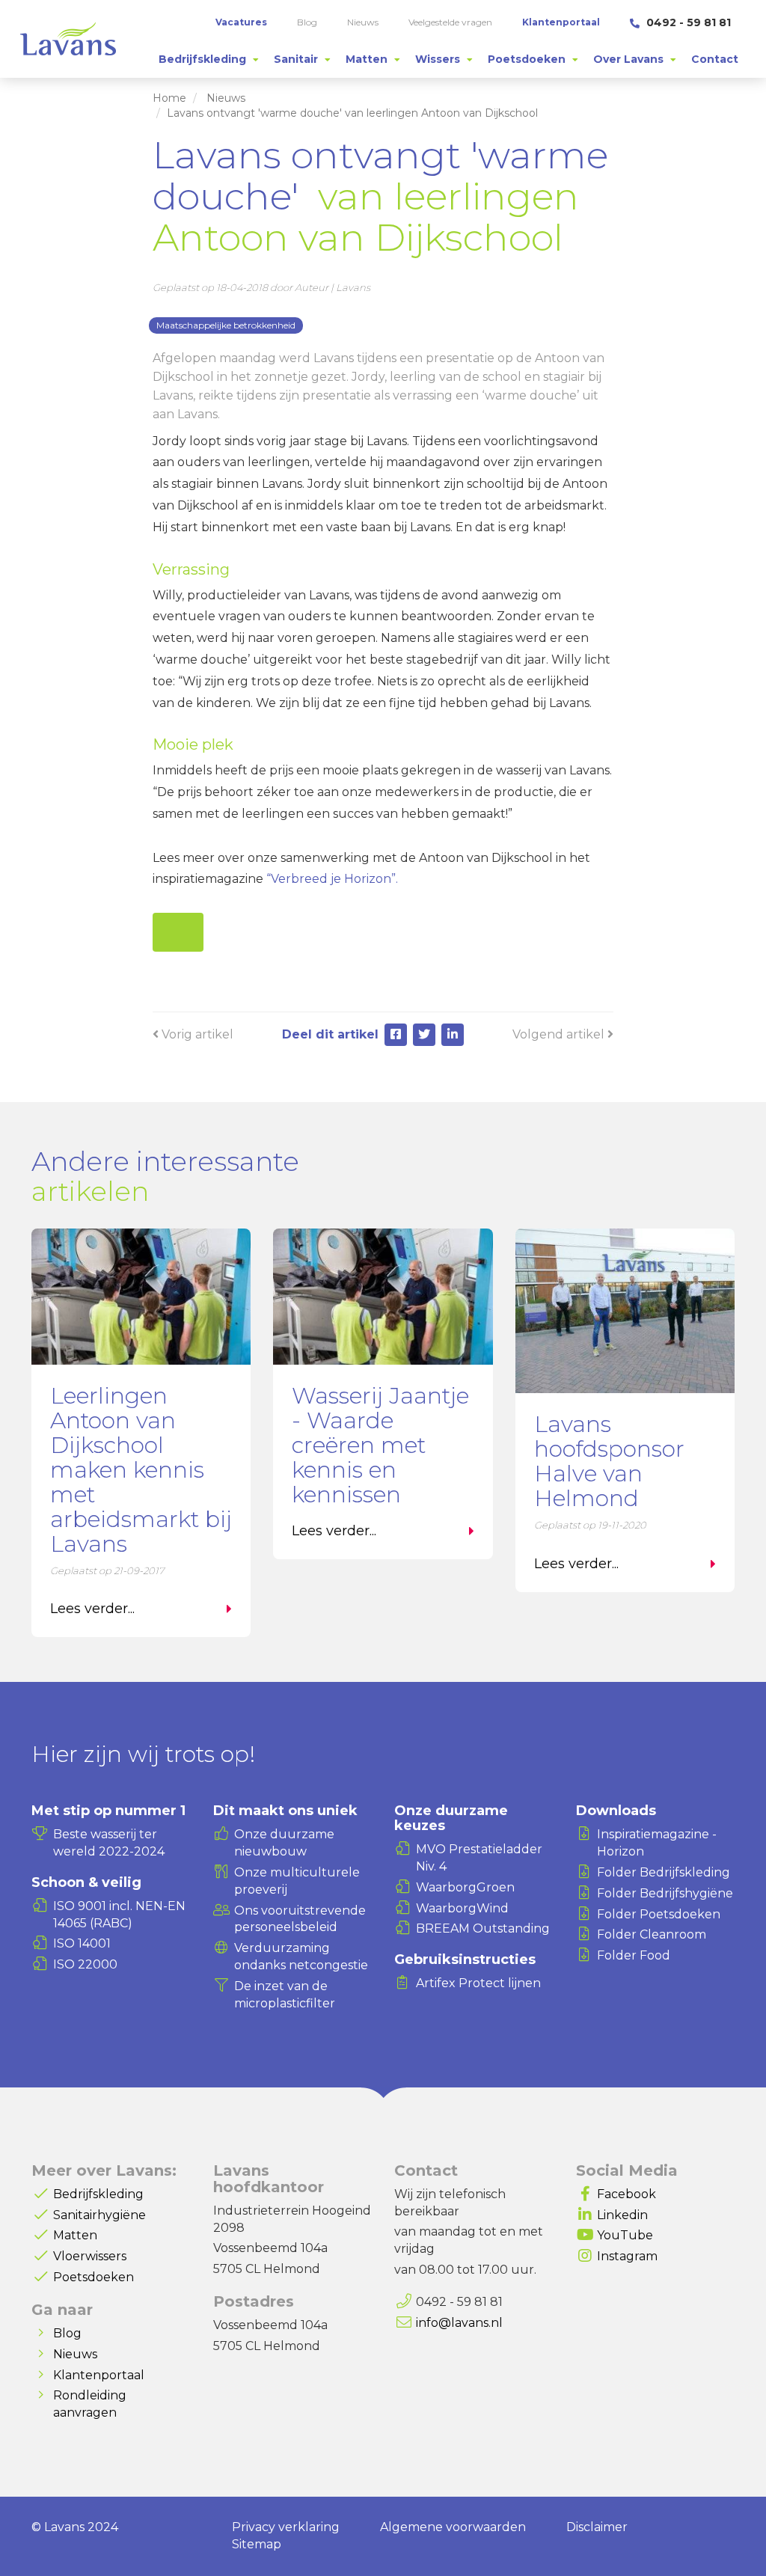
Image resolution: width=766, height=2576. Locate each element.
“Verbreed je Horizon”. (332, 879)
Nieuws (226, 98)
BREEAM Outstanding (483, 1928)
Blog (67, 2333)
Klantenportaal (99, 2375)
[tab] (209, 59)
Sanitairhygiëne (99, 2215)
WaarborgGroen (465, 1887)
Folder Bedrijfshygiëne (665, 1893)
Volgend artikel (560, 1034)
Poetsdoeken (94, 2277)
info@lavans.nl (459, 2323)
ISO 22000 (85, 1964)
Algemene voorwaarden (453, 2527)
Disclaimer (597, 2527)
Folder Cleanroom (652, 1934)
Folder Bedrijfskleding (664, 1872)
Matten (75, 2235)
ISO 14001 (82, 1943)
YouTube (625, 2235)
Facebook (626, 2194)
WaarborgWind (462, 1908)
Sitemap (257, 2544)
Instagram (627, 2256)
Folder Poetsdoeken (659, 1914)
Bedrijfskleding (98, 2194)
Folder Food (634, 1955)
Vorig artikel (196, 1034)
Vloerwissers (90, 2256)
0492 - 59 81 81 (687, 22)
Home (169, 98)
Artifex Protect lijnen (478, 1983)
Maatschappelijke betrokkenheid (226, 325)
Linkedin (622, 2215)
